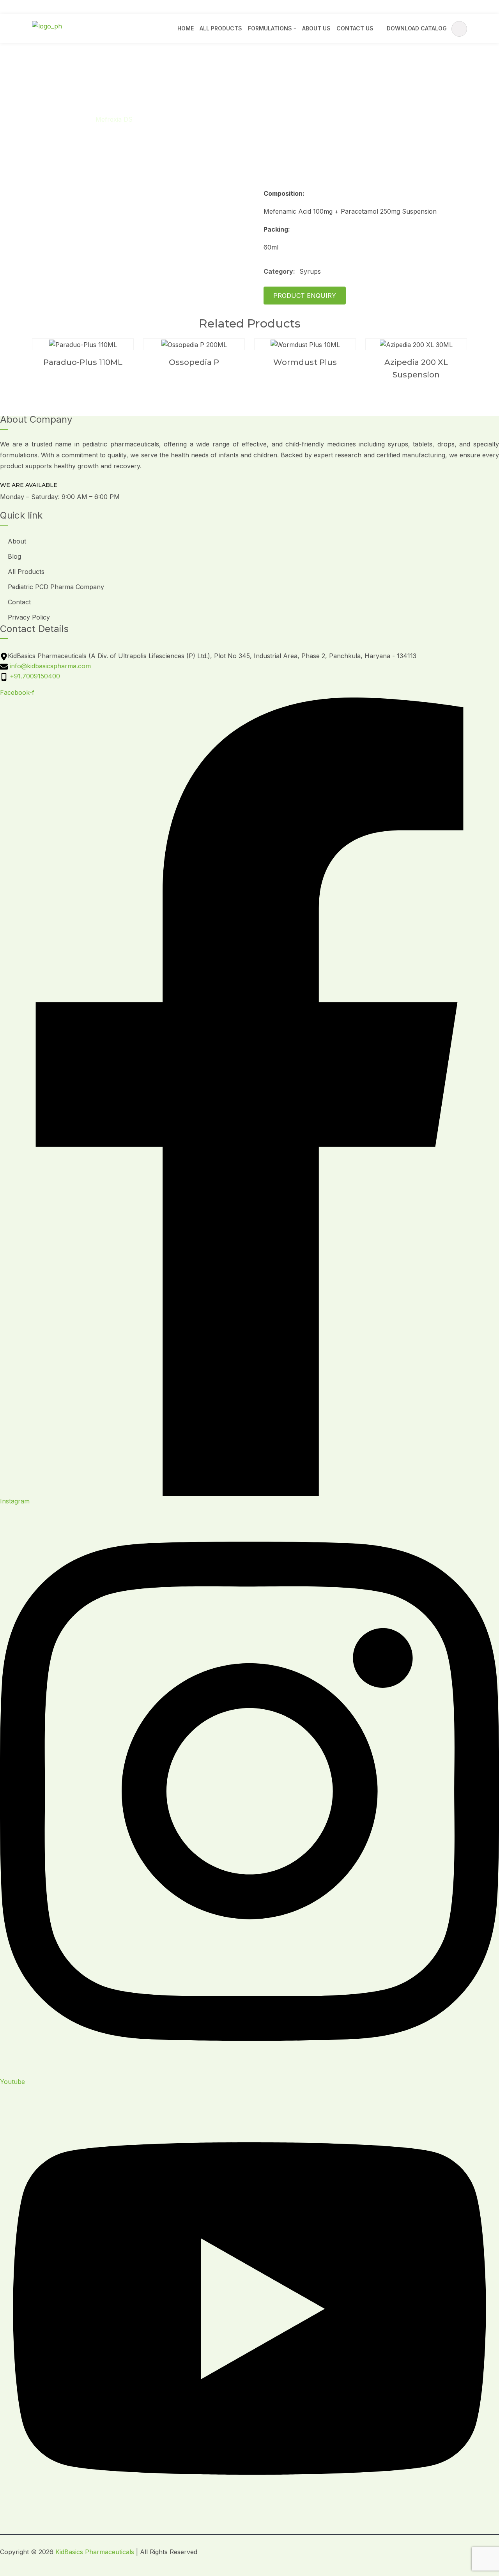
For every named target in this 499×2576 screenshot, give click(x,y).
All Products (221, 28)
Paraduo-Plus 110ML (83, 362)
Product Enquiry (305, 296)
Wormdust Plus (305, 362)
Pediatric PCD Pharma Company (56, 587)
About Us (316, 28)
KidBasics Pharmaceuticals (95, 2552)
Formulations (270, 28)
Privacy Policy (29, 617)
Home (186, 28)
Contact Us (355, 28)
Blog (14, 556)
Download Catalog (417, 28)
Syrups (73, 119)
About (17, 541)
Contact (19, 602)
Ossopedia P (194, 362)
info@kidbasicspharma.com (93, 7)
